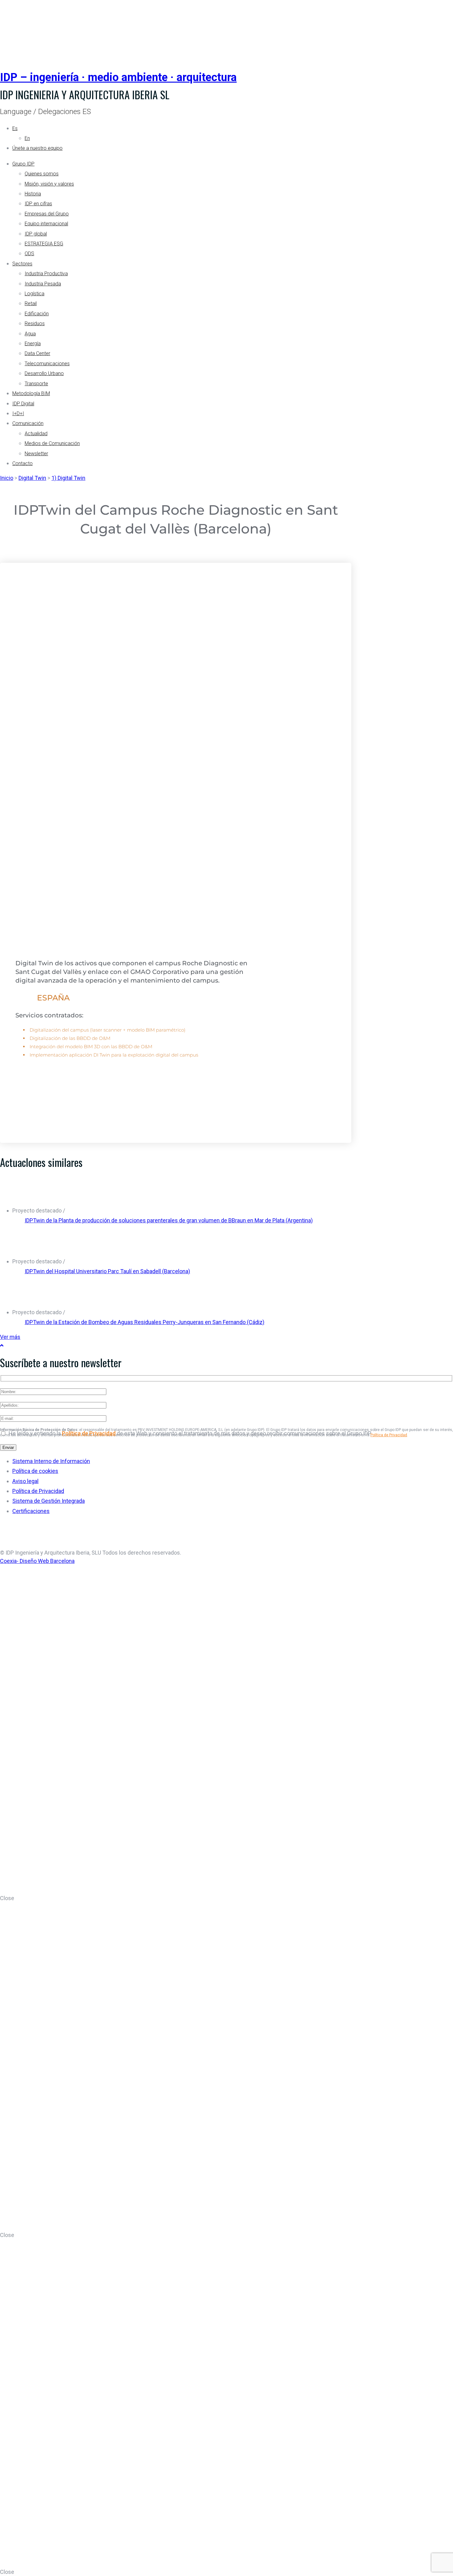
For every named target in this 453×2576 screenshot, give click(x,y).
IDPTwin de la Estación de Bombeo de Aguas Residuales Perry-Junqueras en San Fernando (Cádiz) (145, 1322)
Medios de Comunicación (52, 443)
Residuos (35, 323)
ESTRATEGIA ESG (44, 244)
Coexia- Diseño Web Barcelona (37, 1561)
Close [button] (7, 1898)
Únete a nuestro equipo (37, 148)
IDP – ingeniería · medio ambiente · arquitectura (118, 77)
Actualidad (36, 433)
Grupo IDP (23, 164)
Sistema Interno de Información (51, 1461)
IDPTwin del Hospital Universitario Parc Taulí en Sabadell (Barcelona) (107, 1271)
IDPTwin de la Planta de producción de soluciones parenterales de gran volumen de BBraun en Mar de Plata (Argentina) (169, 1220)
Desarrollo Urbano (44, 373)
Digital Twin (32, 478)
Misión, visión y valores (49, 184)
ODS (29, 254)
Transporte (36, 384)
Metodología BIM (31, 393)
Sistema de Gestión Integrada (49, 1501)
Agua (30, 334)
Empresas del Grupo (47, 214)
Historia (33, 194)
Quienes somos (42, 174)
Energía (33, 343)
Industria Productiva (46, 274)
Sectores (22, 264)
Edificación (37, 314)
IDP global (36, 234)
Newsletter (36, 454)
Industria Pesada (43, 284)
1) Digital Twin (68, 478)
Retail (31, 303)
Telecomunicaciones (47, 364)
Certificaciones (31, 1511)
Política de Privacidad (389, 1435)
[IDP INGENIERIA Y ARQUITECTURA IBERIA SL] (15, 29)
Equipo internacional (46, 224)
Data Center (37, 353)
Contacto (22, 463)
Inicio (7, 478)
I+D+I (18, 413)
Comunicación (28, 423)
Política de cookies (35, 1471)
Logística (35, 294)
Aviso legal (25, 1481)
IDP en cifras (38, 204)
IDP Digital (23, 404)
